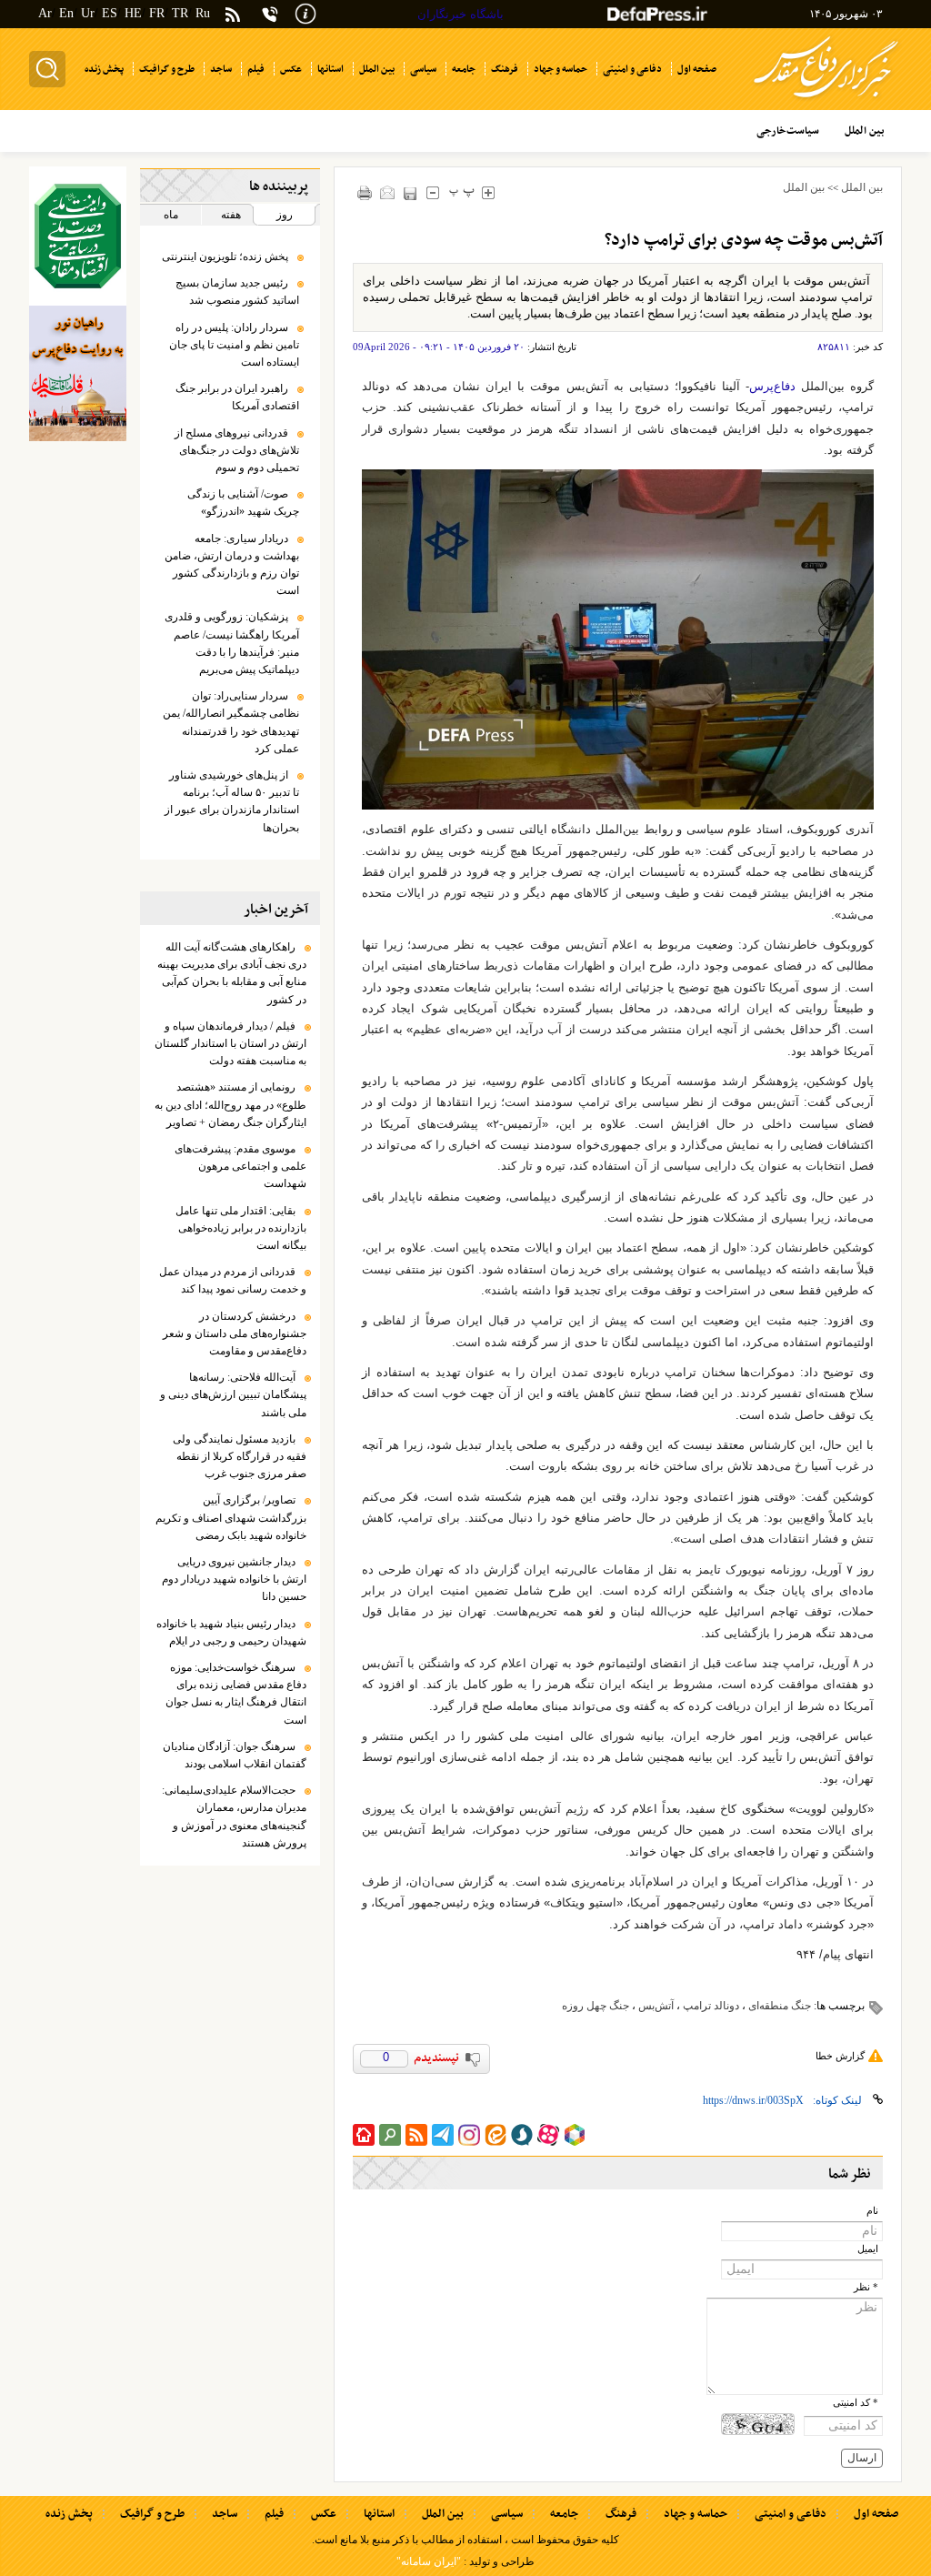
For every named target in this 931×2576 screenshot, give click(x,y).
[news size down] (432, 192)
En (66, 13)
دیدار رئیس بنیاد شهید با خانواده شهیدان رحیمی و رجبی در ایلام (231, 1632)
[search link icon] (390, 2135)
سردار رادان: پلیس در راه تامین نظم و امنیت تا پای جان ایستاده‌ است (234, 345)
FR (157, 13)
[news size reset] (461, 192)
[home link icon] (364, 2135)
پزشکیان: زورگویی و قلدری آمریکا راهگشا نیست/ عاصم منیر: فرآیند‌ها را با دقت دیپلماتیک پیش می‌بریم (232, 643)
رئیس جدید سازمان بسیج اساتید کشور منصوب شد (237, 292)
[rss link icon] (416, 2135)
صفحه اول (876, 2514)
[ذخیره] (410, 193)
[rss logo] (233, 16)
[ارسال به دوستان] (387, 192)
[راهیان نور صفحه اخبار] (78, 374)
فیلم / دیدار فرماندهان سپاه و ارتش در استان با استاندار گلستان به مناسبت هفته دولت (230, 1043)
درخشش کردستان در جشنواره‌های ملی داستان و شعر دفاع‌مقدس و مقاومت (235, 1333)
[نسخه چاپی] (364, 192)
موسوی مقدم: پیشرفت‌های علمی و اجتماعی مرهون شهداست (240, 1166)
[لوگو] (826, 101)
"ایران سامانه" (429, 2561)
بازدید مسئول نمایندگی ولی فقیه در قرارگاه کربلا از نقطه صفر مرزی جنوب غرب (240, 1456)
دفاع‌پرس (772, 386)
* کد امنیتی (856, 2403)
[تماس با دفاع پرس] (270, 14)
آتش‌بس (656, 2006)
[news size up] (488, 192)
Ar (45, 13)
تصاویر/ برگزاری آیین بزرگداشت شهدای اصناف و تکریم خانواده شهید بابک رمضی (231, 1517)
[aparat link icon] (548, 2135)
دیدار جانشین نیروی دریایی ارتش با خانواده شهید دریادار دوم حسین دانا (234, 1579)
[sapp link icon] (522, 2135)
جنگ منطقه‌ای (780, 2006)
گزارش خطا (840, 2056)
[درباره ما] (305, 12)
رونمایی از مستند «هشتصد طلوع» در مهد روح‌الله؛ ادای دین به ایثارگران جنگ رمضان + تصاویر (230, 1104)
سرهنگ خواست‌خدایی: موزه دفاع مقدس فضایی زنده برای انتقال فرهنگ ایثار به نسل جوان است (236, 1694)
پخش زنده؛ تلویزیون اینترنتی (225, 257)
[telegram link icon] (443, 2135)
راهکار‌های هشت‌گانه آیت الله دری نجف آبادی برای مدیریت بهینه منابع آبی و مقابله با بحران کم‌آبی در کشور (232, 973)
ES (110, 13)
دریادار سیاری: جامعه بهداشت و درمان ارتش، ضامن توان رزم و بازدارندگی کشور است (232, 565)
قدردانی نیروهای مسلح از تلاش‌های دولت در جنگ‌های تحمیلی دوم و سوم (237, 450)
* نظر (866, 2287)
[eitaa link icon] (496, 2135)
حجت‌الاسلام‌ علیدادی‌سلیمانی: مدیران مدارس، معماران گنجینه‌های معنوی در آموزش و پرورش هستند (234, 1816)
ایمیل (868, 2249)
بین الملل (862, 187)
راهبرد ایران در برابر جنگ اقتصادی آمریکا (237, 397)
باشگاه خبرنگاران (460, 14)
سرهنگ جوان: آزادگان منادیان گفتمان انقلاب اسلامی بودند (235, 1755)
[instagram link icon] (469, 2135)
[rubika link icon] (575, 2135)
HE (133, 13)
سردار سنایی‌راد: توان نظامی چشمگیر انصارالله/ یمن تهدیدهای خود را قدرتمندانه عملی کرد (231, 722)
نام (872, 2211)
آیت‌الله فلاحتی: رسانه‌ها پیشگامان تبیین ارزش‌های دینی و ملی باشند (233, 1394)
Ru (203, 13)
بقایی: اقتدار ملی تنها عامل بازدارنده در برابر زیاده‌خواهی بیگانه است (241, 1228)
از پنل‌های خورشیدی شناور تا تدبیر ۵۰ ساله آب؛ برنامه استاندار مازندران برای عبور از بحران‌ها (232, 801)
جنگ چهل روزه (596, 2006)
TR (180, 13)
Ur (88, 13)
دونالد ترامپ (711, 2006)
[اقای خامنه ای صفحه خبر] (78, 236)
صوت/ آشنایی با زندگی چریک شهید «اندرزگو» (243, 503)
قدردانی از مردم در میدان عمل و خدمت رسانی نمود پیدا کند (233, 1280)
